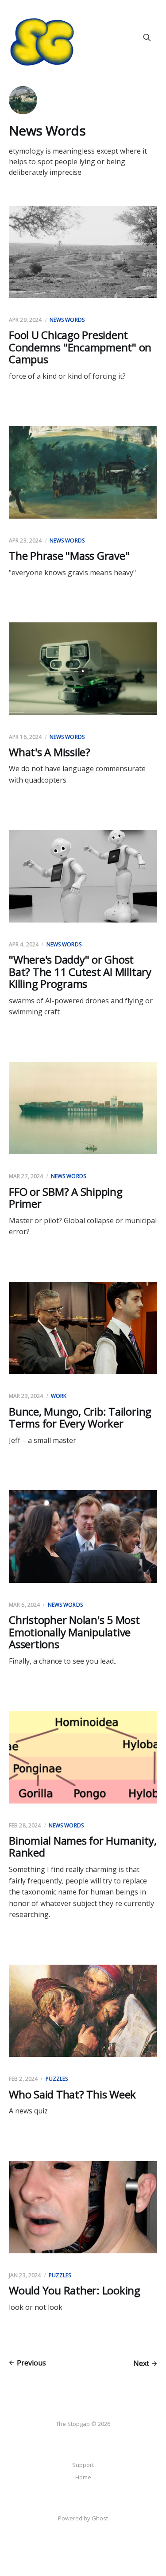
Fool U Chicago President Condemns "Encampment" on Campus (80, 347)
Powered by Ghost (83, 2518)
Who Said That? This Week (72, 2094)
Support (83, 2465)
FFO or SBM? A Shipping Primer (66, 1198)
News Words (67, 320)
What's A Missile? (50, 752)
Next (141, 2363)
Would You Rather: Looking (75, 2290)
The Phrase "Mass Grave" (69, 555)
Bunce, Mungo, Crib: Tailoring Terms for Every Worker (80, 1418)
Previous (31, 2363)
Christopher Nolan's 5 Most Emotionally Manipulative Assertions (74, 1632)
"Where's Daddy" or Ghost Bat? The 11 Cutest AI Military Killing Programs (80, 972)
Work (59, 1396)
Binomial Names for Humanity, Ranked (83, 1847)
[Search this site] (147, 38)
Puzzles (57, 2079)
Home (83, 2477)
